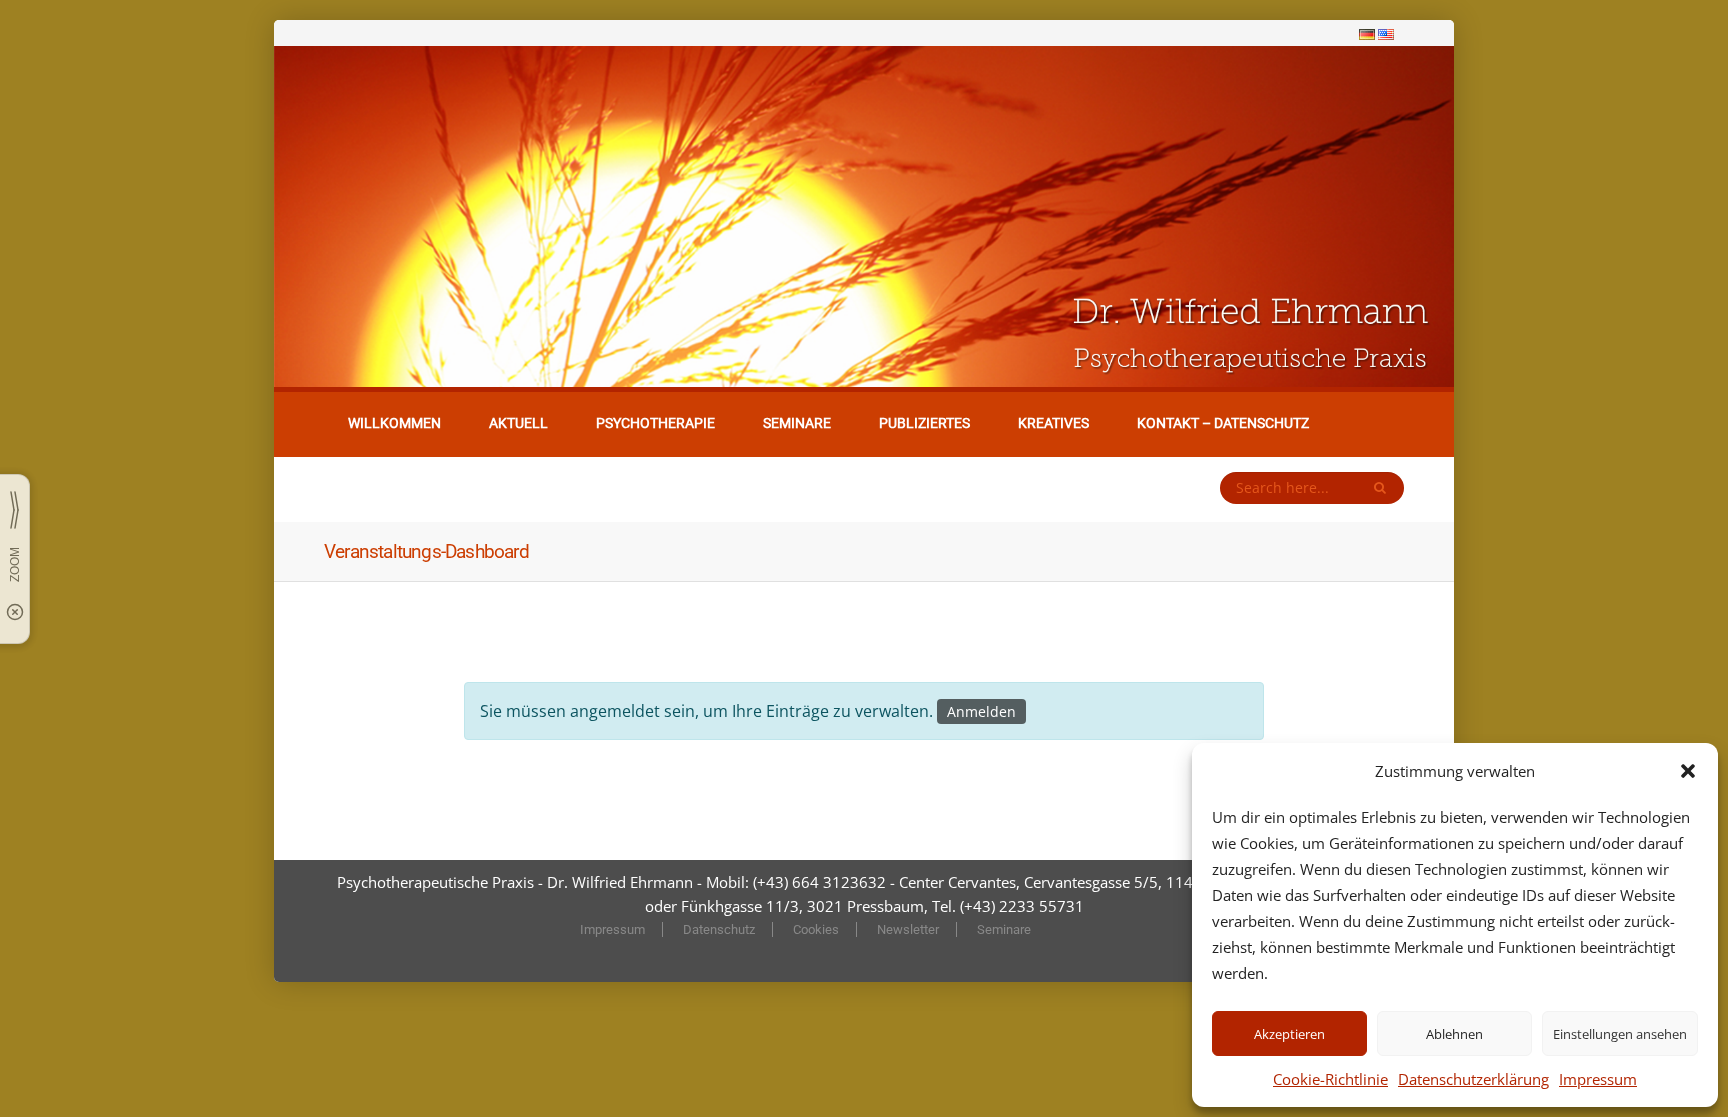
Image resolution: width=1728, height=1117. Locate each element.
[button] (1688, 771)
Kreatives (1053, 423)
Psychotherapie (655, 423)
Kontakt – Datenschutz (1223, 423)
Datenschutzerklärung (1473, 1079)
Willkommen (394, 423)
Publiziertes (924, 423)
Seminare (797, 423)
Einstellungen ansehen (1620, 1034)
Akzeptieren (1289, 1034)
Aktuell (518, 423)
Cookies (816, 929)
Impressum (1598, 1079)
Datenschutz (719, 929)
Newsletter (908, 929)
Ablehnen (1454, 1034)
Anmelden (981, 711)
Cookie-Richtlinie (1330, 1079)
